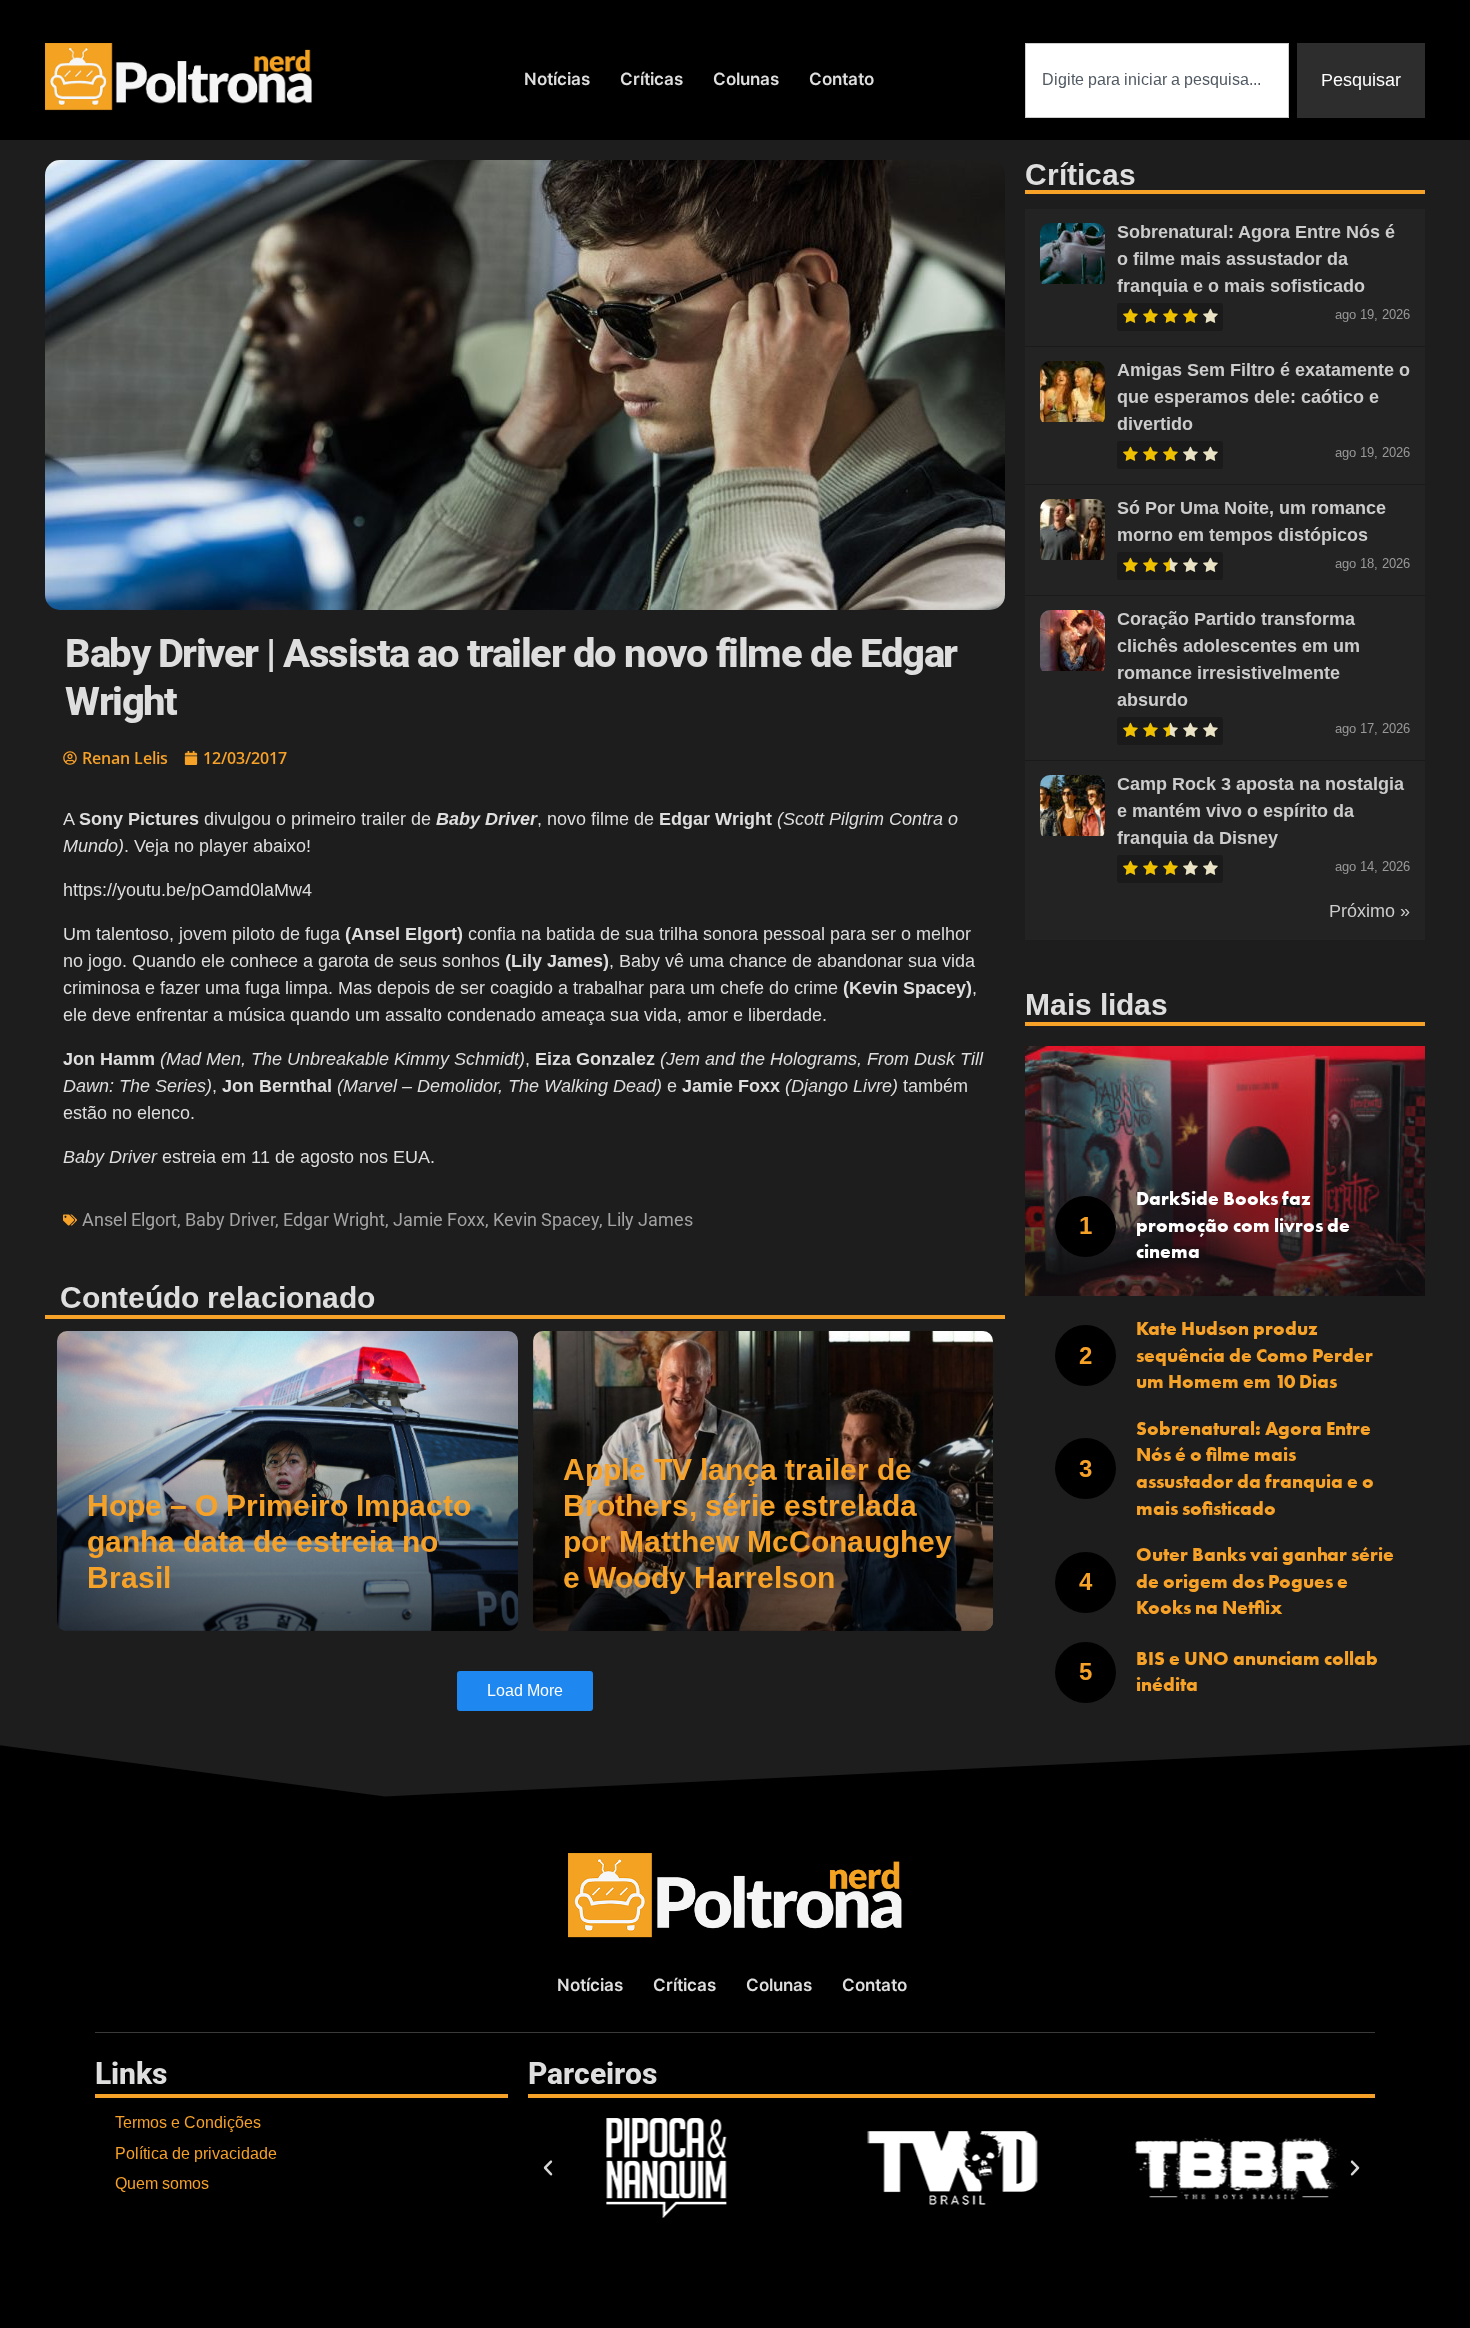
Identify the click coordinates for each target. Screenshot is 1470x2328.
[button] (548, 2168)
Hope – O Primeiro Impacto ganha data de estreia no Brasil (279, 1541)
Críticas (651, 79)
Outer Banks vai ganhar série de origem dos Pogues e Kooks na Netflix (1265, 1581)
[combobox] (1157, 80)
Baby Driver (230, 1219)
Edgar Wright (334, 1219)
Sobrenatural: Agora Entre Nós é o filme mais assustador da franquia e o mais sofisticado (1256, 259)
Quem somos (162, 2183)
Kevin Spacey (546, 1219)
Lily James (650, 1219)
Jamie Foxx (439, 1219)
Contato (841, 79)
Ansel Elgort (129, 1219)
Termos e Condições (188, 2122)
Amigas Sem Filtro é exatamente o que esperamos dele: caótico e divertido (1263, 397)
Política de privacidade (196, 2153)
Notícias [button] (557, 79)
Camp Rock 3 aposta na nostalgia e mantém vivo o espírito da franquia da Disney (1260, 811)
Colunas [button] (746, 79)
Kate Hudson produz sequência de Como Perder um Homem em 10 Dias (1254, 1355)
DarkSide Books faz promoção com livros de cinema (1243, 1225)
